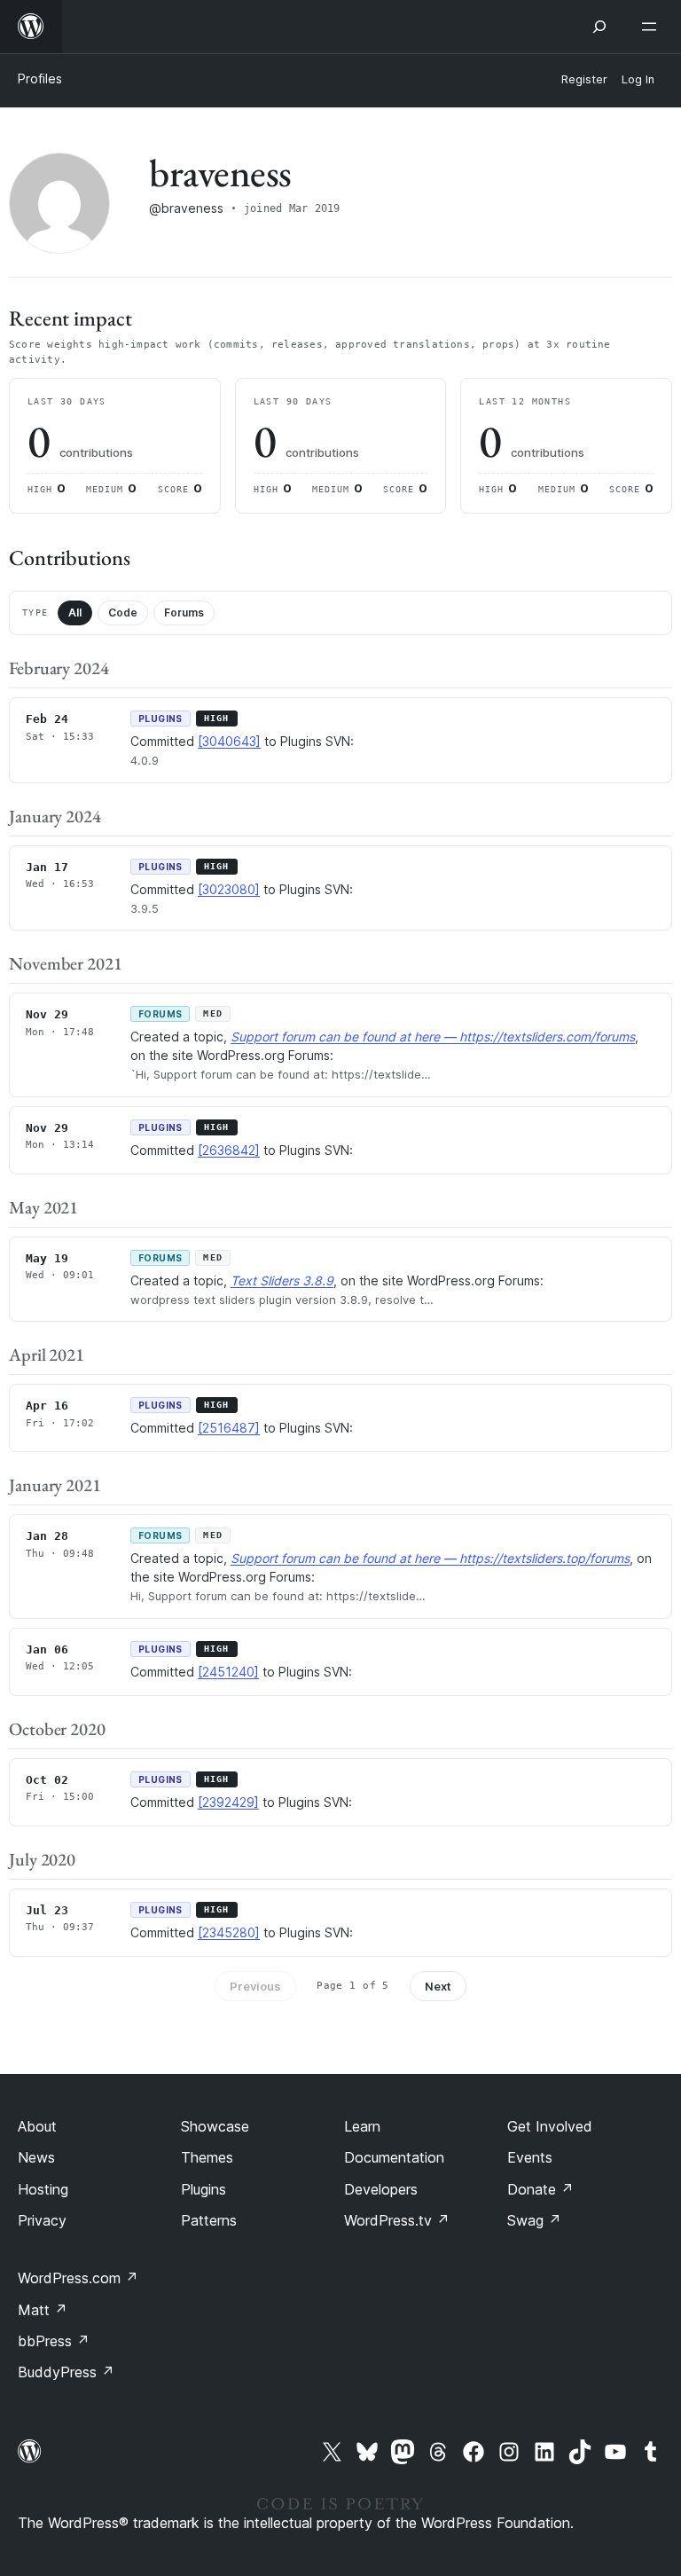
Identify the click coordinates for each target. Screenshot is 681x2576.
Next (438, 1986)
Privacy (42, 2220)
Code (123, 613)
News (36, 2157)
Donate (540, 2189)
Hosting (43, 2189)
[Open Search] (599, 27)
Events (530, 2157)
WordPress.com (78, 2278)
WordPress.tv (397, 2220)
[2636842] (229, 1150)
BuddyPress (66, 2372)
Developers (381, 2189)
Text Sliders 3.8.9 (282, 1280)
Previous (255, 1986)
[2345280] (229, 1932)
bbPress (54, 2341)
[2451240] (228, 1672)
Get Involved (550, 2126)
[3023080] (229, 889)
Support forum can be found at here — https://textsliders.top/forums (430, 1558)
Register (584, 79)
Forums (184, 613)
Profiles (40, 79)
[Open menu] (653, 27)
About (37, 2126)
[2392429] (228, 1802)
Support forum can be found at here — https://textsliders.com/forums (433, 1037)
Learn (362, 2126)
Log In (638, 79)
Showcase (215, 2126)
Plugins (204, 2189)
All (75, 613)
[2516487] (229, 1428)
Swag (534, 2220)
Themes (207, 2157)
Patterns (209, 2220)
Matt (43, 2310)
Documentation (394, 2157)
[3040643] (229, 741)
